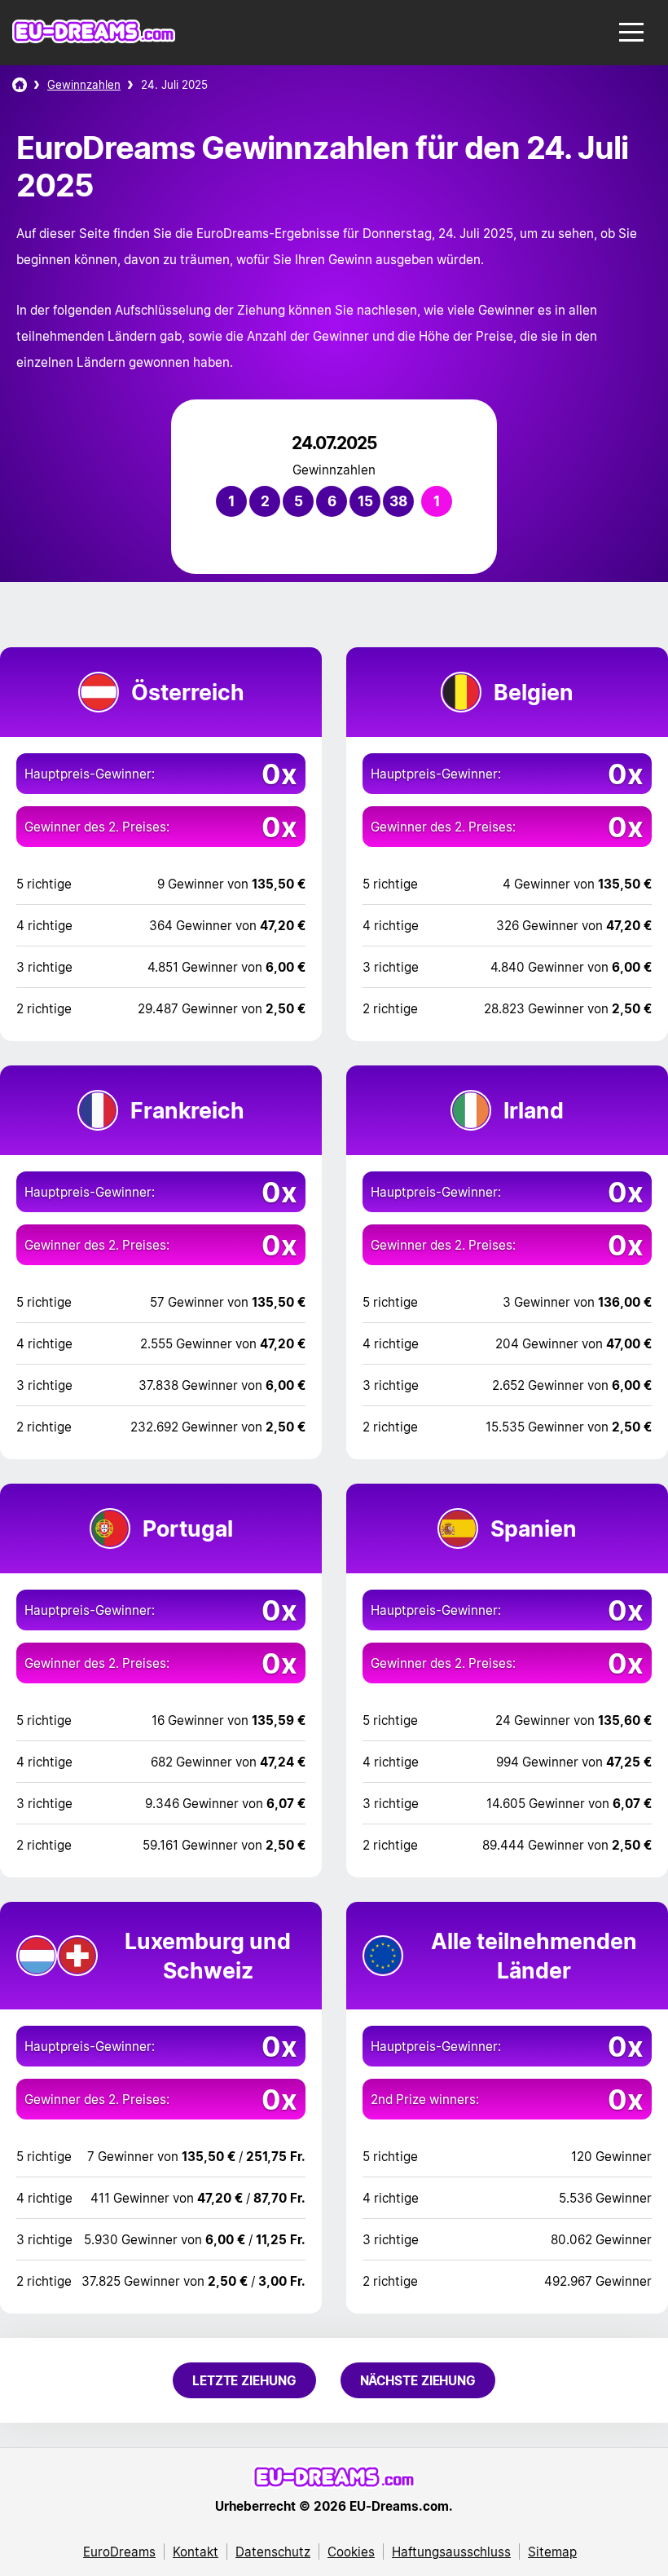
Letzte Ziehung (244, 2380)
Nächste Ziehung (418, 2380)
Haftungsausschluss (451, 2552)
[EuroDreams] (20, 85)
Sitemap (552, 2552)
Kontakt (196, 2552)
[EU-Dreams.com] (94, 39)
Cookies (351, 2552)
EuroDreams (119, 2552)
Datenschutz (273, 2552)
